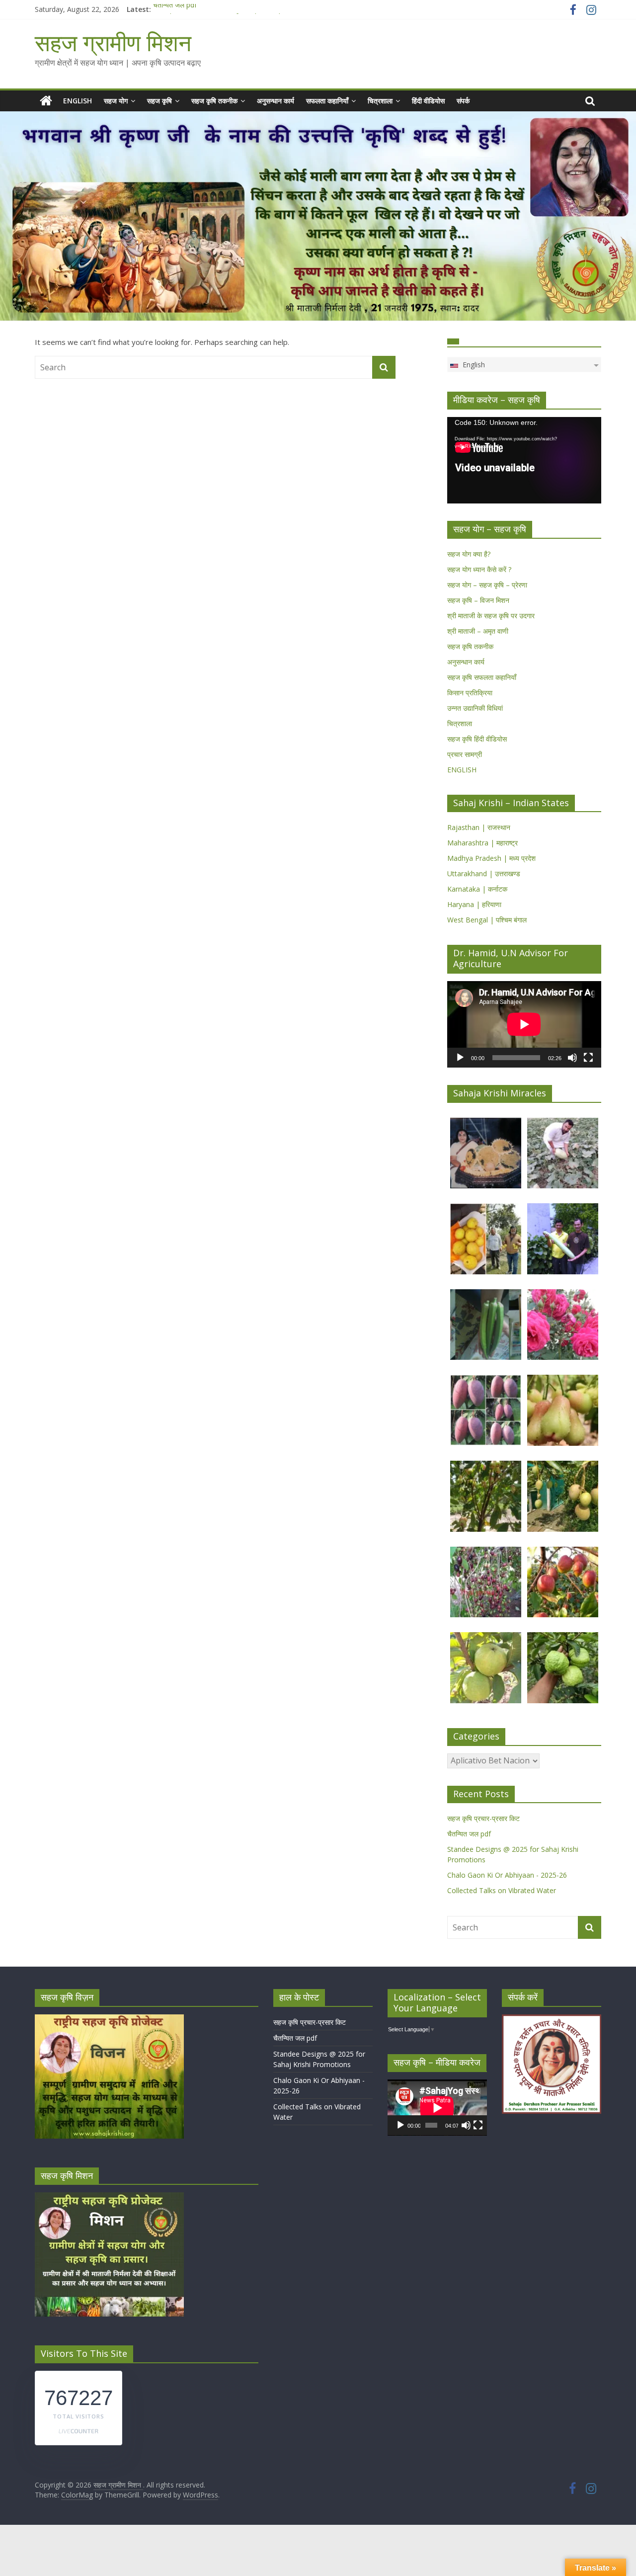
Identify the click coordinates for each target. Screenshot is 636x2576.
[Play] (460, 1058)
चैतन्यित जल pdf (175, 9)
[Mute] (572, 1058)
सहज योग (116, 101)
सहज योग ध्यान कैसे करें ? (479, 569)
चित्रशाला (380, 101)
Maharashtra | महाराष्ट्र (482, 843)
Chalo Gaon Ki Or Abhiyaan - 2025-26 (507, 1875)
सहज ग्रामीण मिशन (113, 42)
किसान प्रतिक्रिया (470, 693)
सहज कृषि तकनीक (214, 101)
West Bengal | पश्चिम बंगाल (487, 920)
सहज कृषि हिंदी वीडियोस (477, 739)
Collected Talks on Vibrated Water (502, 1890)
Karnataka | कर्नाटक (477, 889)
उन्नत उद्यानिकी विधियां (475, 708)
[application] (524, 460)
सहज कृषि (159, 101)
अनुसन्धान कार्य (276, 101)
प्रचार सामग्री (465, 754)
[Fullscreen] (588, 1058)
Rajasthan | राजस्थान (479, 827)
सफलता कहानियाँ (327, 101)
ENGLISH (78, 101)
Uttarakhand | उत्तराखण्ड (484, 873)
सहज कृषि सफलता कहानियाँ (482, 677)
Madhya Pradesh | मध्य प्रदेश (491, 858)
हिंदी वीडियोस (428, 101)
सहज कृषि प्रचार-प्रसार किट (483, 1818)
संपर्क (463, 101)
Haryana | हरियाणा (474, 904)
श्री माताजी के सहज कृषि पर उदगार (491, 616)
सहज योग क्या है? (469, 554)
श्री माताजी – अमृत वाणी (478, 631)
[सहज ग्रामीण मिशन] (46, 101)
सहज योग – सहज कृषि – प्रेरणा (487, 585)
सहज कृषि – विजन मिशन (478, 600)
